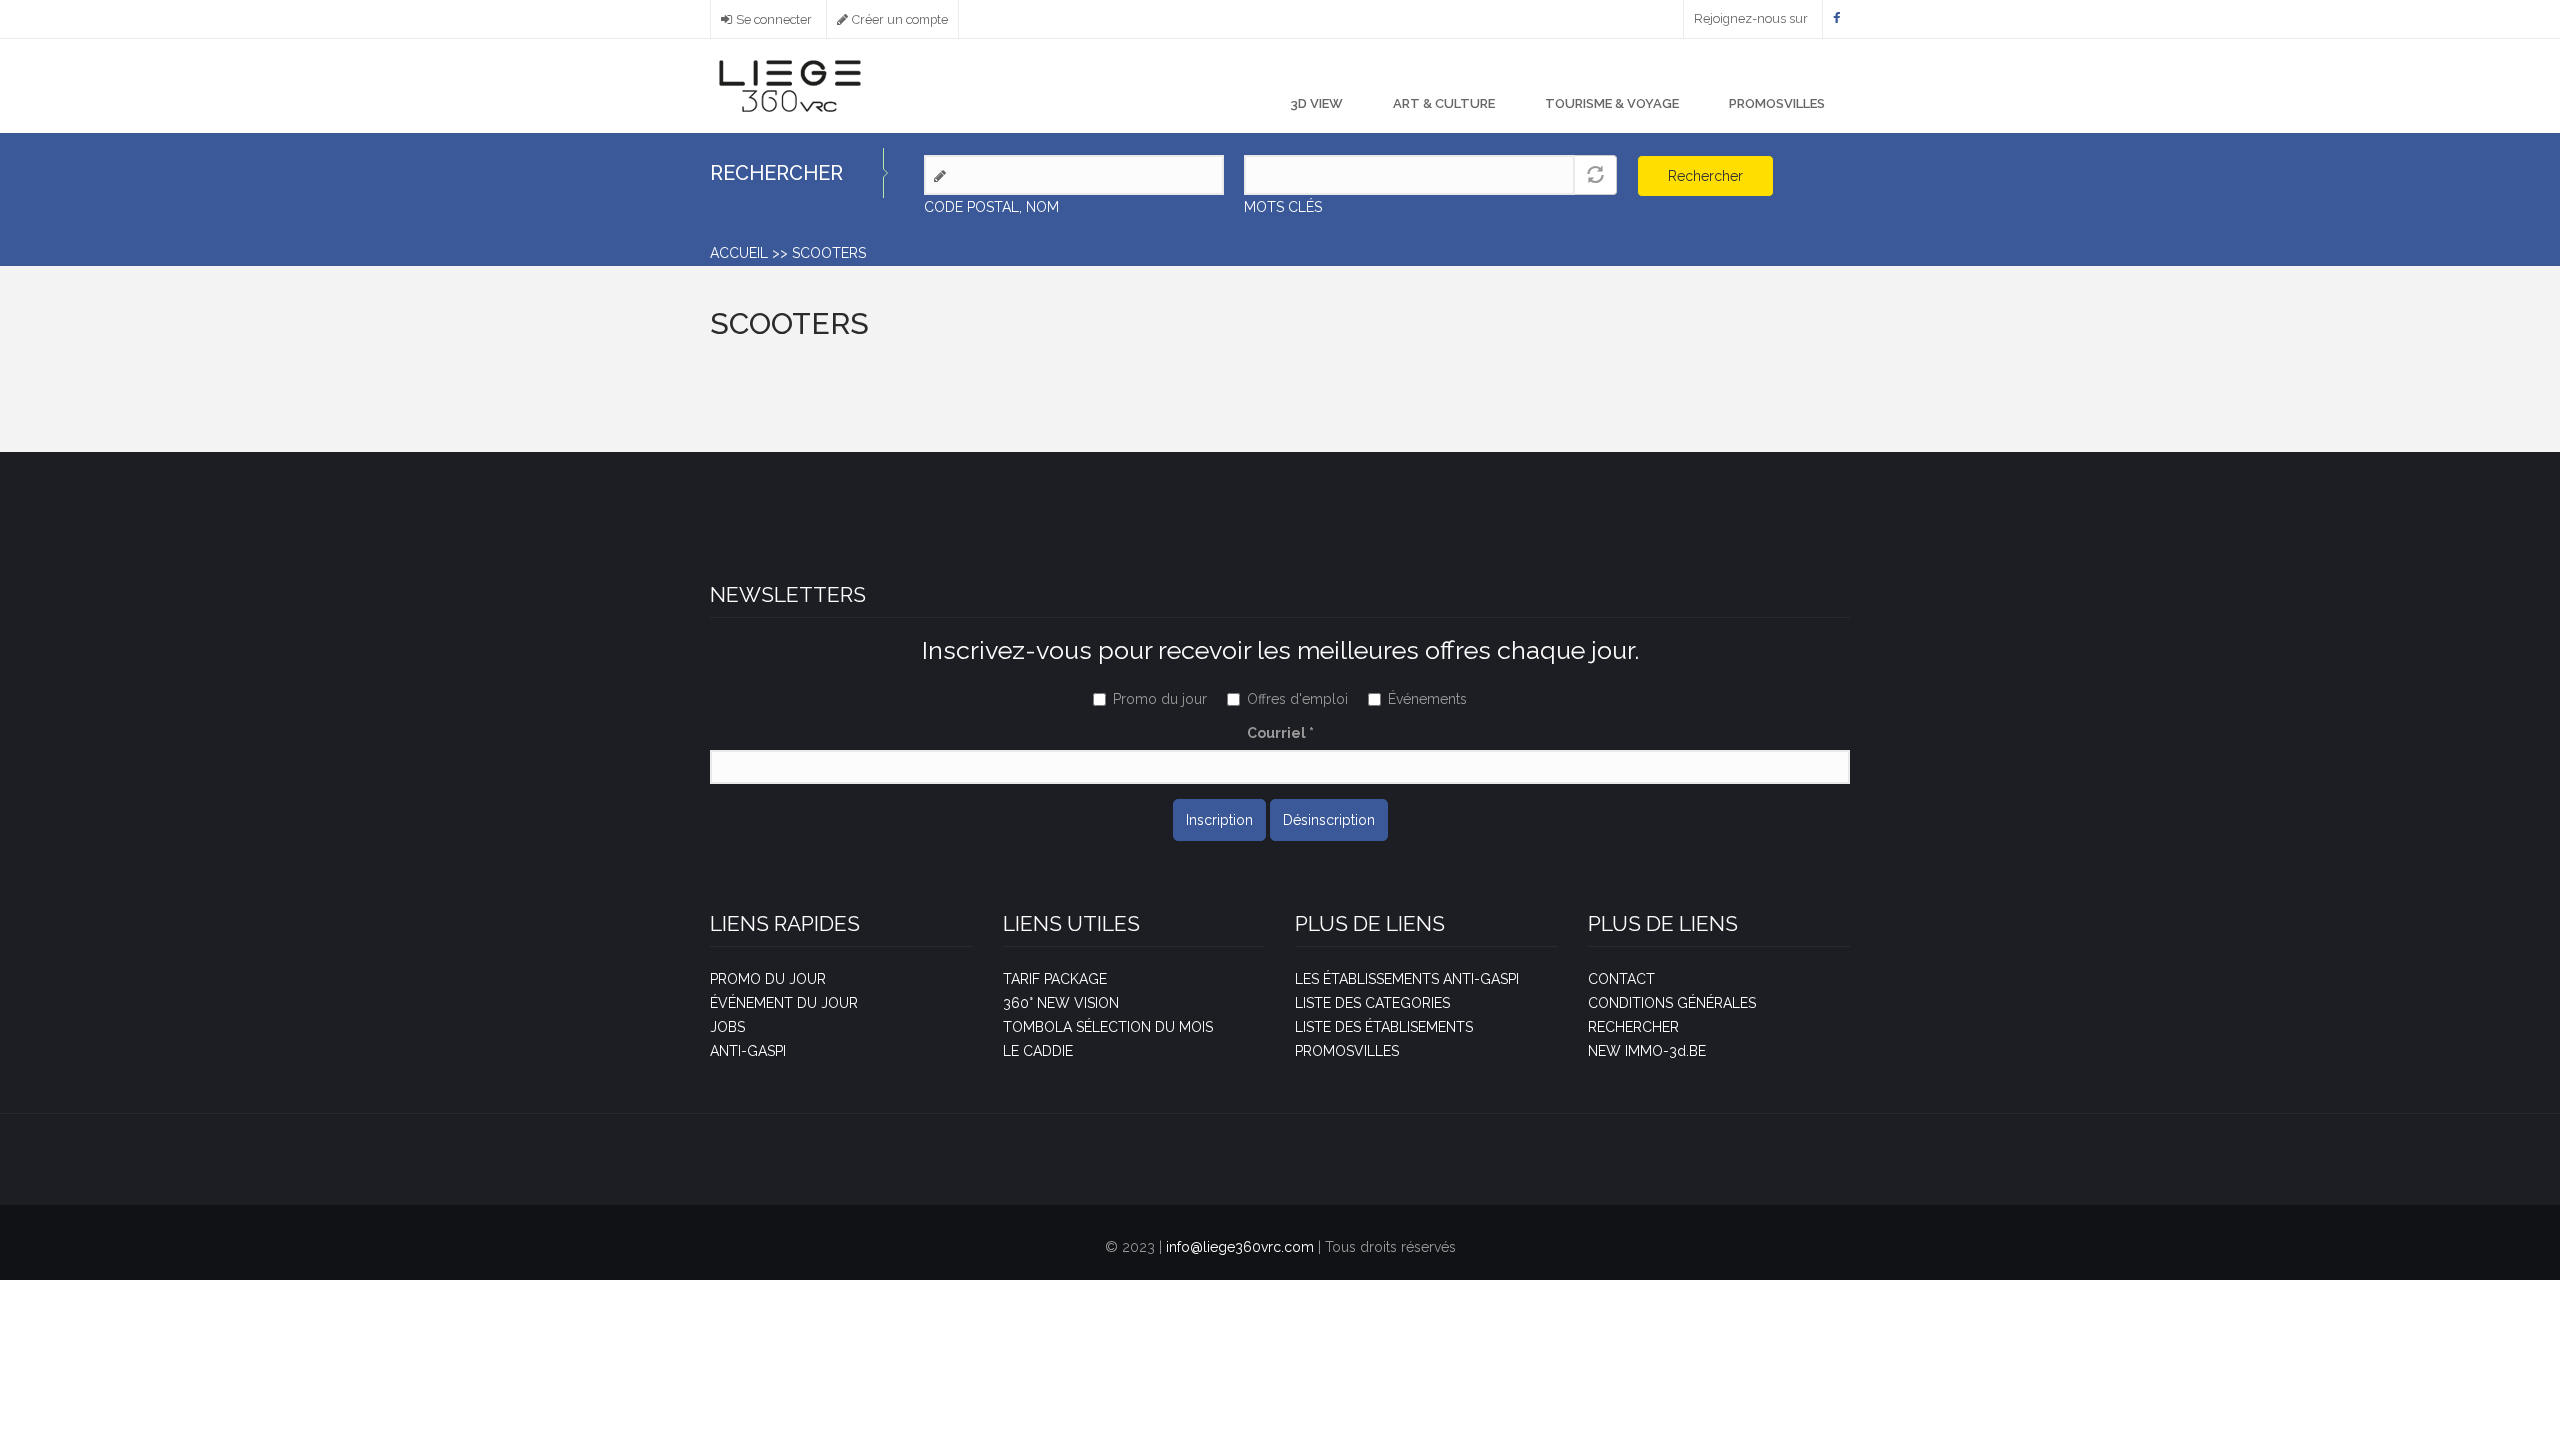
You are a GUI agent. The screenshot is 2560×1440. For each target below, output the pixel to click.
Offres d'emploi (1297, 699)
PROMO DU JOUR (768, 979)
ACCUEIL (739, 253)
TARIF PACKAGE (1055, 979)
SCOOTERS (829, 253)
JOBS (727, 1027)
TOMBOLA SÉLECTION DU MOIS (1108, 1027)
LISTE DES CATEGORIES (1372, 1003)
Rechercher (1705, 176)
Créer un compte (900, 19)
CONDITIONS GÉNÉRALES (1672, 1003)
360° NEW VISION (1061, 1003)
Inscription (1219, 820)
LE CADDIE (1038, 1051)
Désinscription (1329, 820)
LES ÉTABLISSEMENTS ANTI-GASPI (1407, 979)
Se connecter (774, 19)
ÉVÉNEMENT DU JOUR (784, 1003)
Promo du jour (1160, 699)
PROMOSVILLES (1777, 103)
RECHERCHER (1633, 1027)
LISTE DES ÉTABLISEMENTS (1384, 1027)
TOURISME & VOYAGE (1612, 103)
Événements (1427, 699)
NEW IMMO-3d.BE (1647, 1051)
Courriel (1280, 733)
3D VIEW (1316, 103)
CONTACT (1621, 979)
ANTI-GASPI (748, 1051)
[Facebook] (1836, 18)
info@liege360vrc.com (1240, 1247)
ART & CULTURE (1444, 103)
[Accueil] (790, 85)
